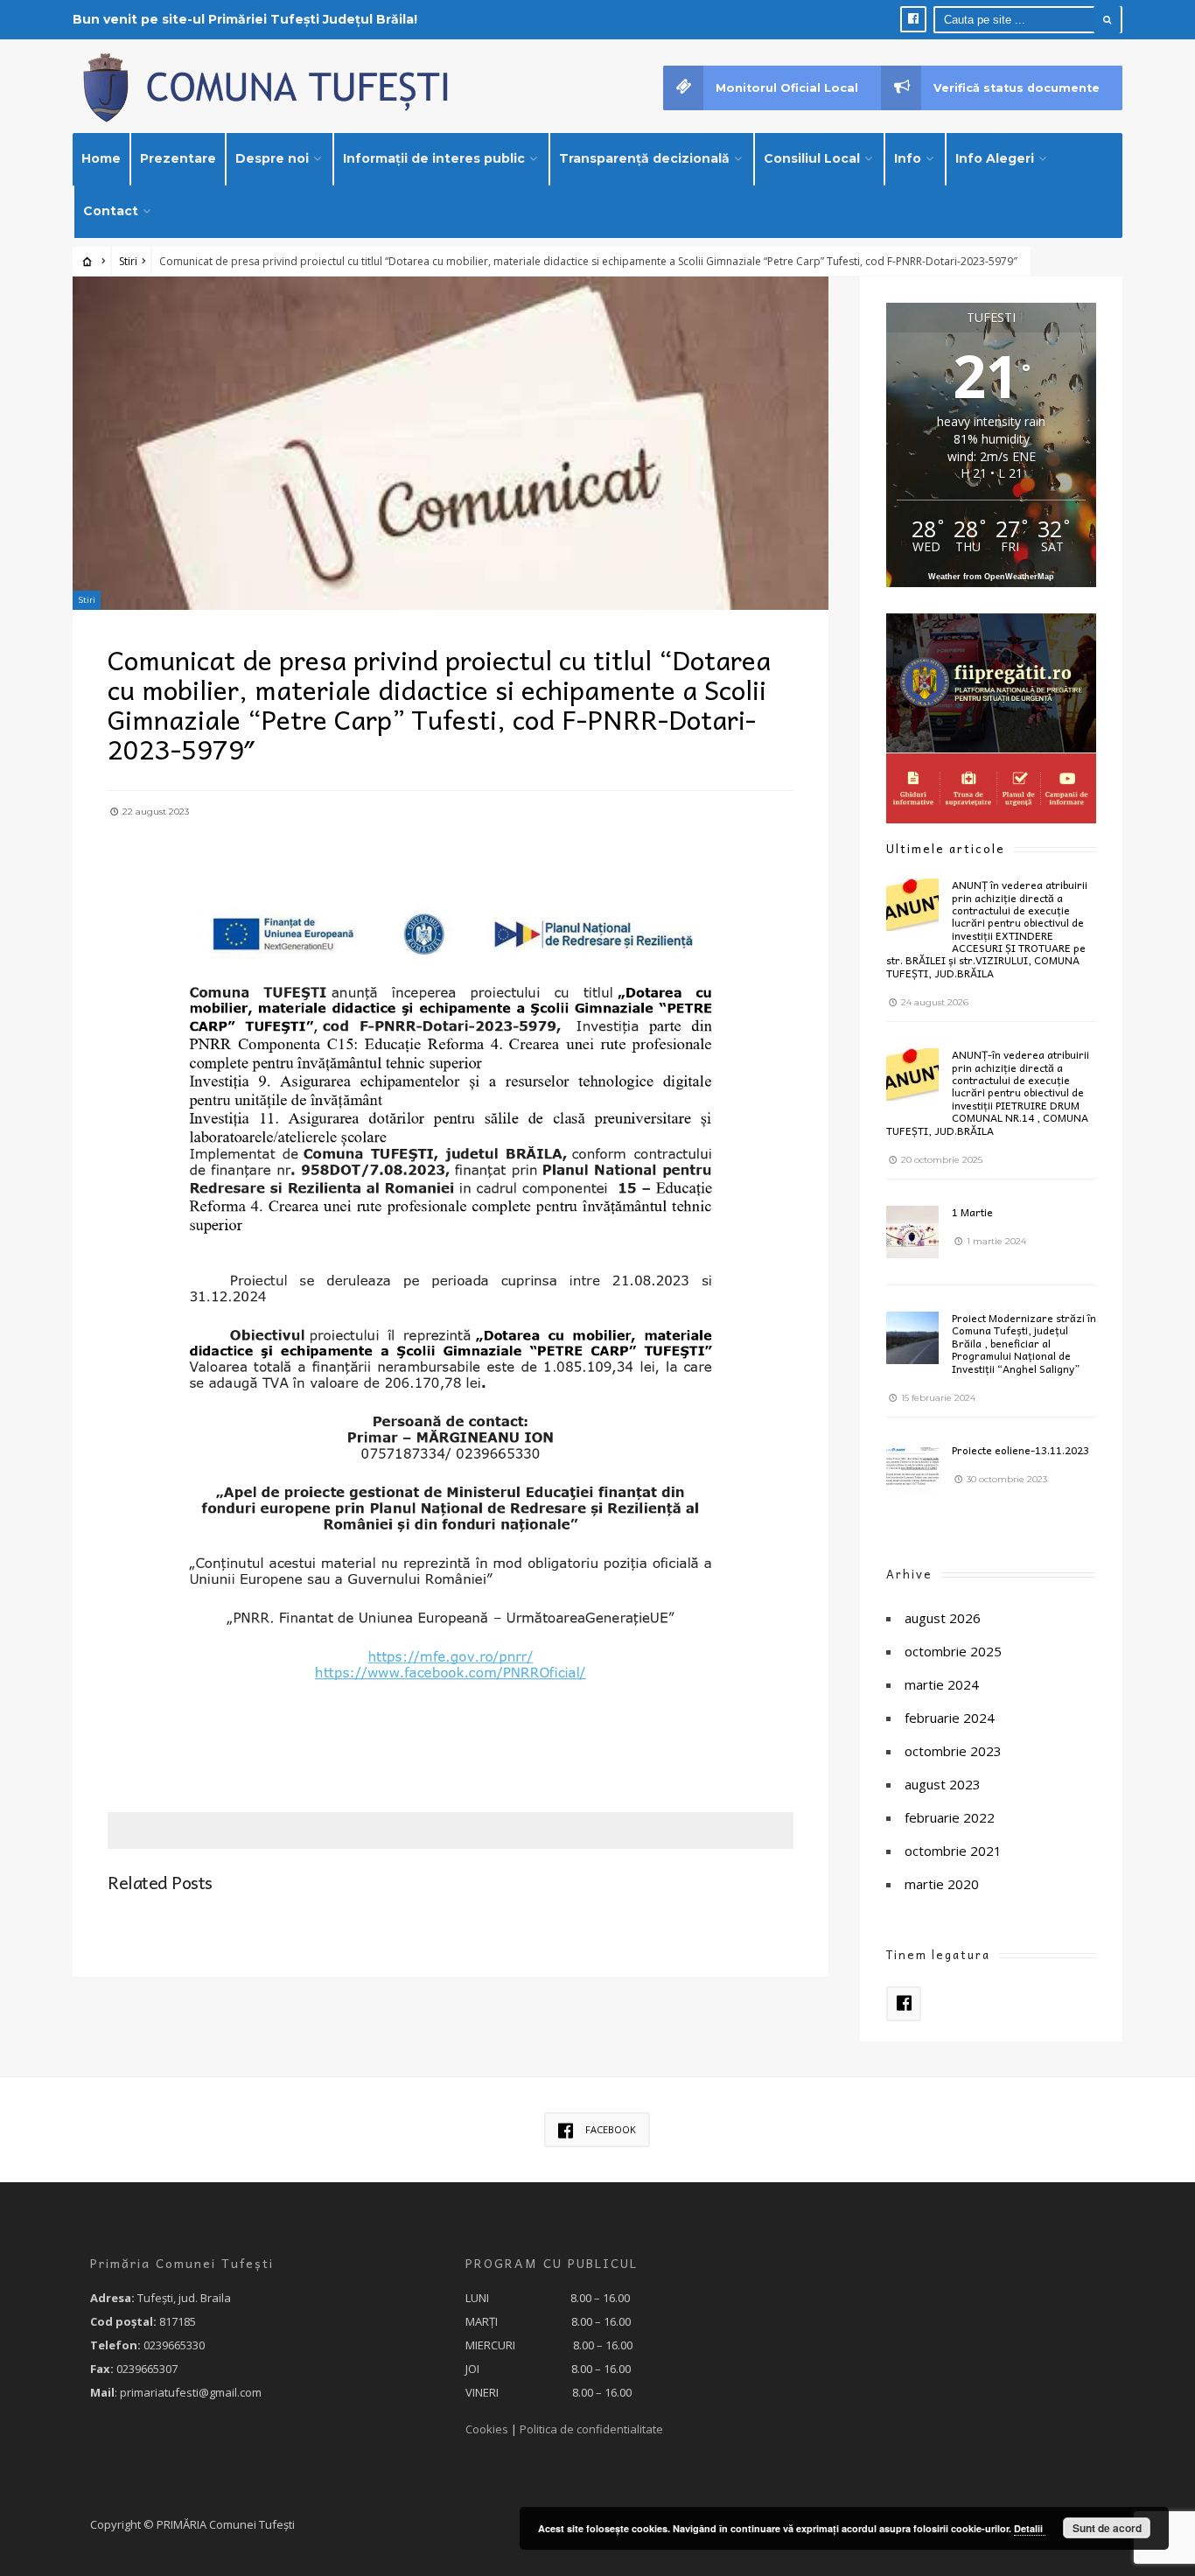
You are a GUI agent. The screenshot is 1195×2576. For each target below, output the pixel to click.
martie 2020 (942, 1884)
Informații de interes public (434, 158)
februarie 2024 (950, 1718)
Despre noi (272, 158)
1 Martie (972, 1212)
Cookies (487, 2429)
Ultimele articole (946, 848)
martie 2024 (942, 1684)
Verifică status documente (1017, 88)
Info (908, 158)
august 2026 (943, 1618)
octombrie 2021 (953, 1851)
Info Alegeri (995, 158)
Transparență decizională (644, 158)
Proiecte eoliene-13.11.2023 (1020, 1450)
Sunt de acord (1107, 2528)
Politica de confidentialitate (591, 2429)
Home (101, 158)
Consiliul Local (812, 158)
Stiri (128, 261)
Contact (111, 211)
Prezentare (178, 158)
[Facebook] (913, 19)
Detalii (1030, 2528)
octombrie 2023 (953, 1751)
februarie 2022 (950, 1817)
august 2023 (943, 1784)
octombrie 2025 (953, 1651)
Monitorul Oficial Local (787, 88)
